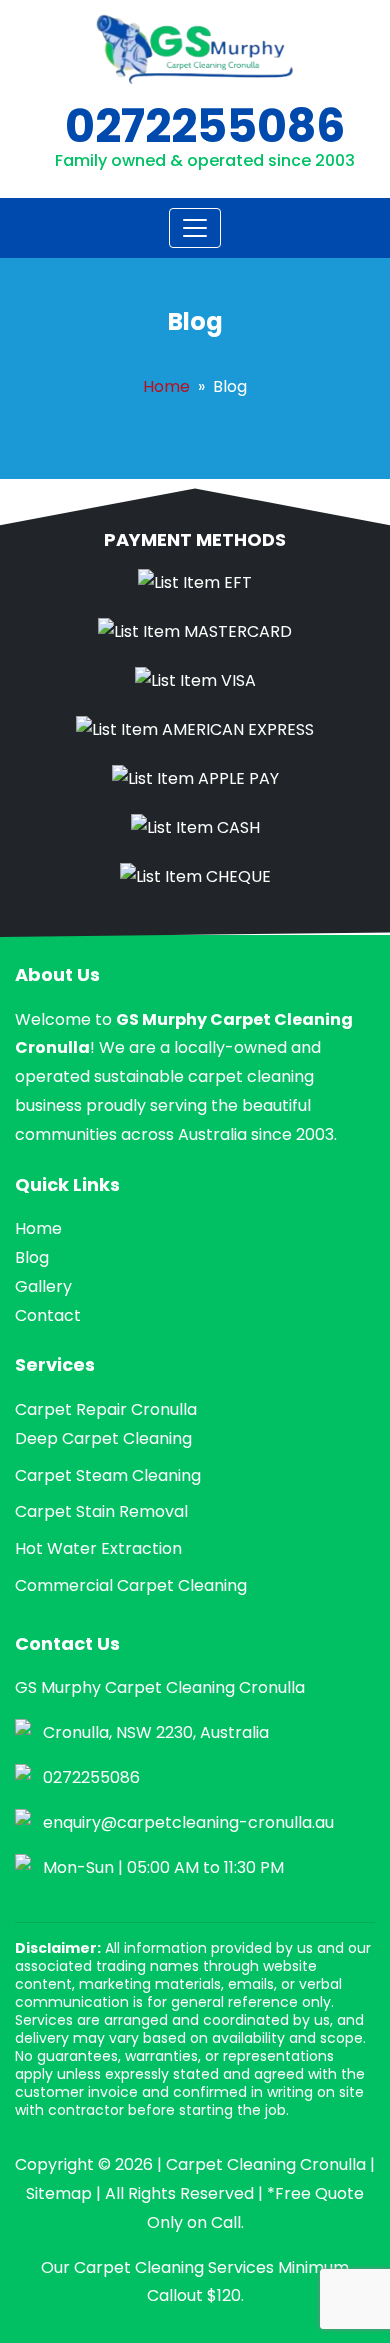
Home (166, 386)
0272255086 (205, 126)
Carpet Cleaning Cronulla (266, 2164)
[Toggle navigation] (195, 228)
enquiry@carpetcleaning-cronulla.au (188, 1822)
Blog (32, 1257)
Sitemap (59, 2193)
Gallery (43, 1286)
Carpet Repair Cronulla (106, 1409)
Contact (48, 1315)
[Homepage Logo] (195, 49)
